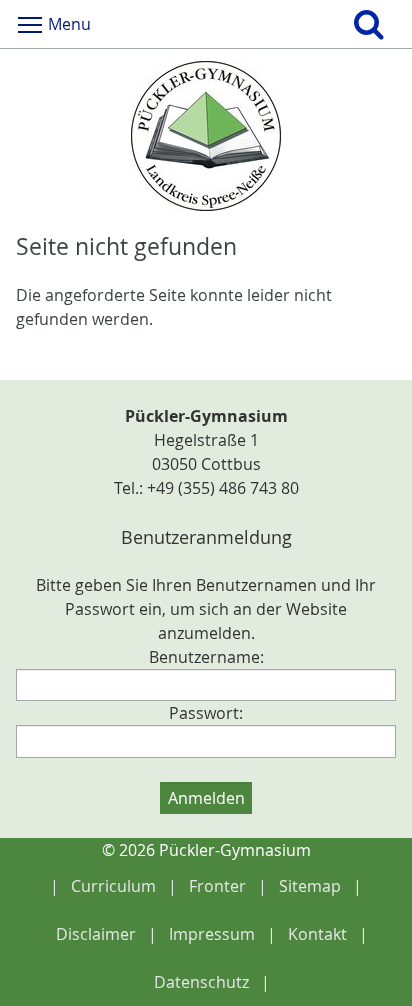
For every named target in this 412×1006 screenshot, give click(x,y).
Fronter (217, 886)
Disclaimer (96, 934)
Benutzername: (206, 657)
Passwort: (206, 713)
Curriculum (113, 886)
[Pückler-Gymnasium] (206, 136)
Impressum (212, 934)
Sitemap (310, 886)
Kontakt (317, 934)
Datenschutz (201, 982)
